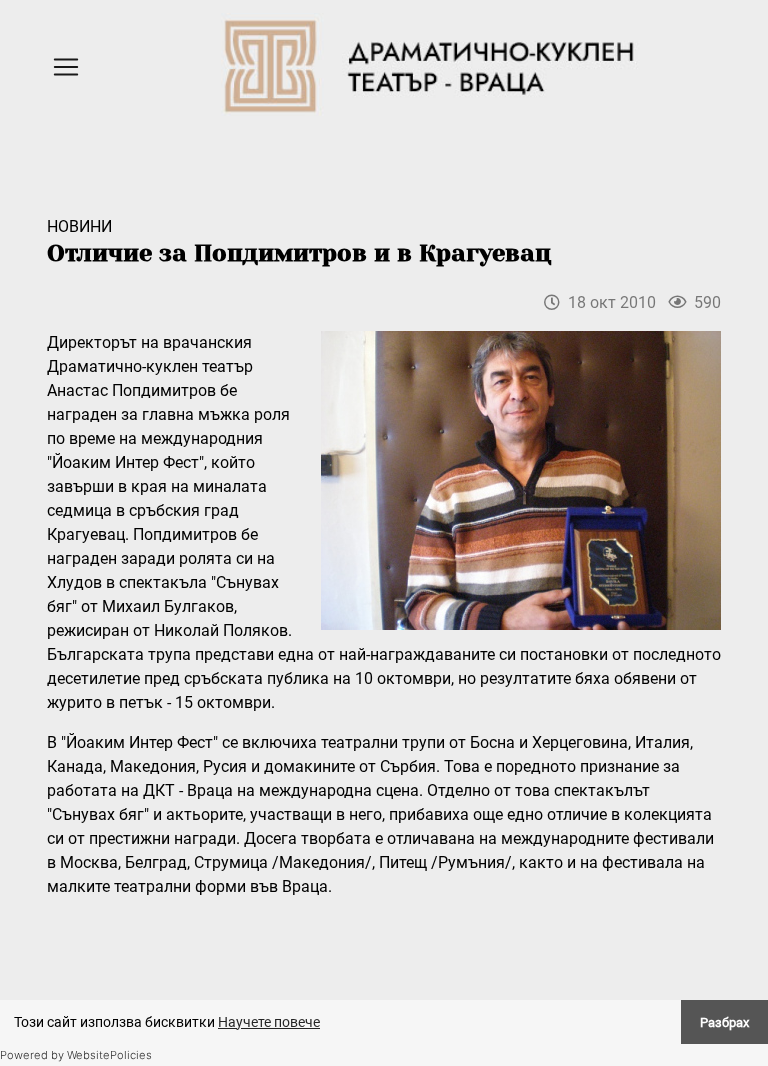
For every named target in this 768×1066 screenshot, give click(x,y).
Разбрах (724, 1022)
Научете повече (269, 1022)
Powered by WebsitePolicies (76, 1055)
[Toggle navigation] (66, 67)
